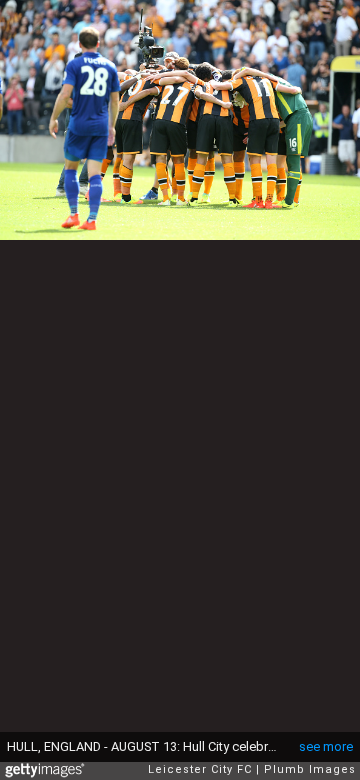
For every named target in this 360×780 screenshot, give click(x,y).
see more (326, 746)
